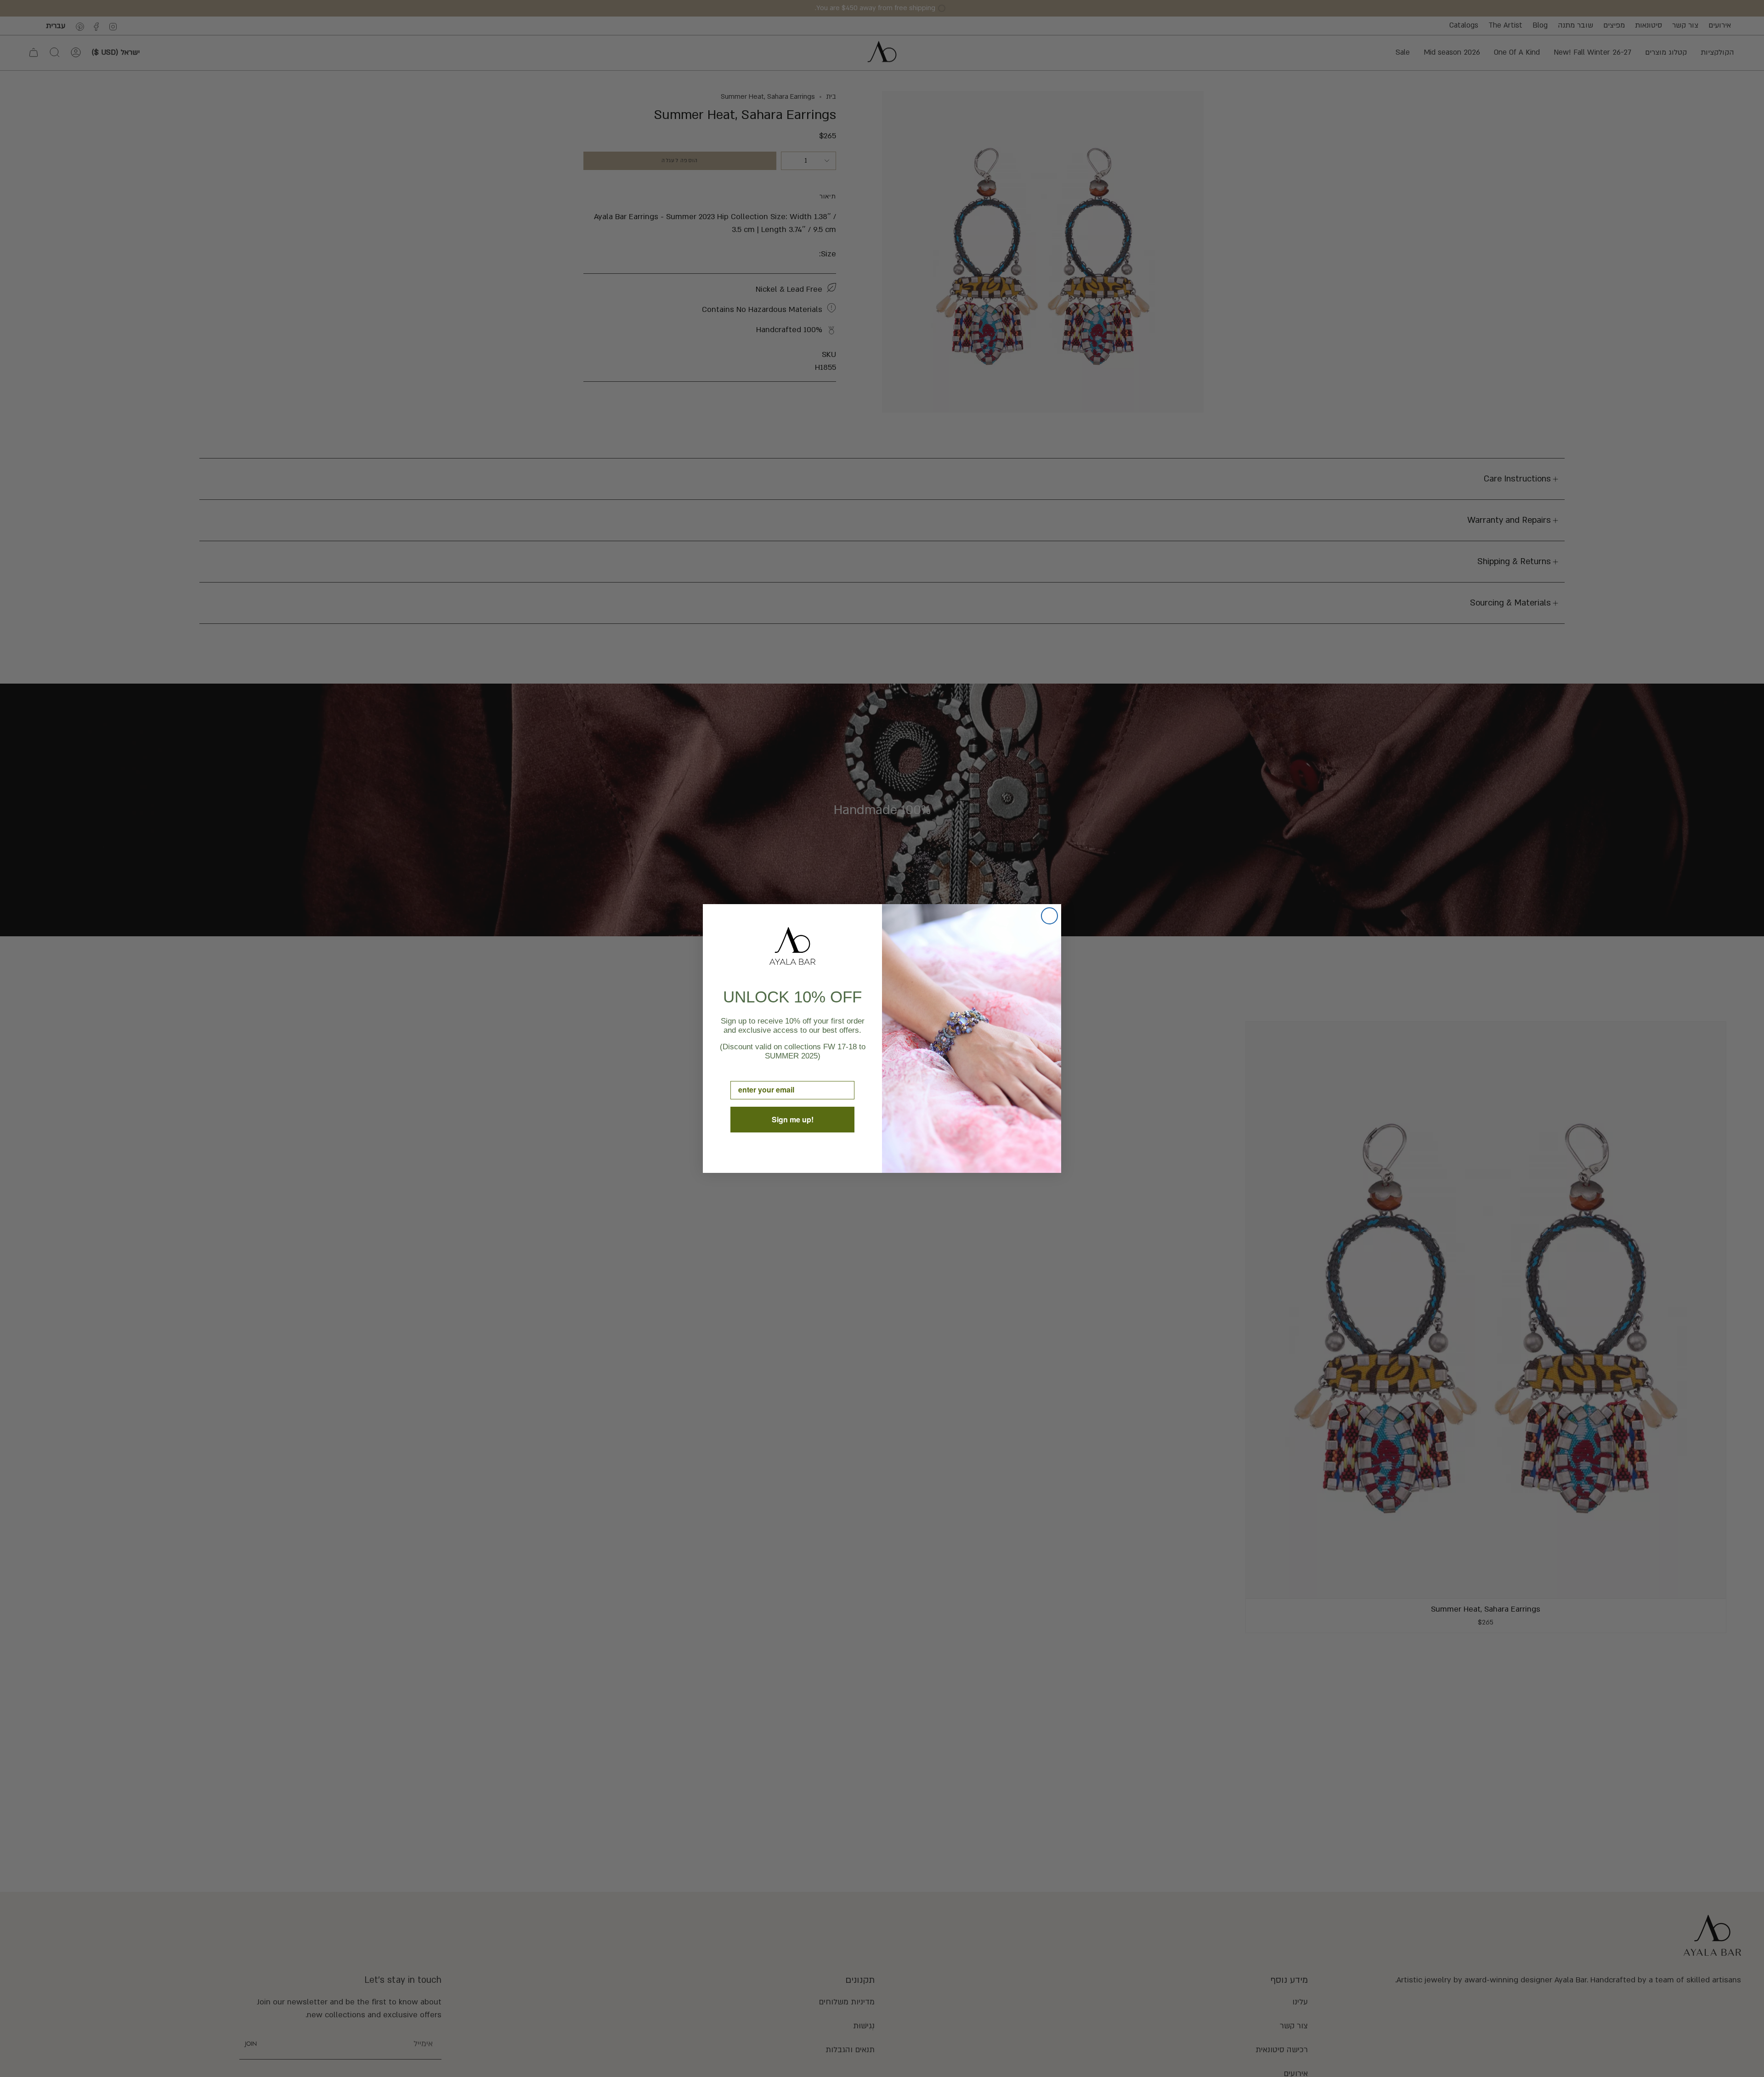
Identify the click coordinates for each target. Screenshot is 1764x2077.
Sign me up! (793, 1119)
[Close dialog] (1049, 916)
